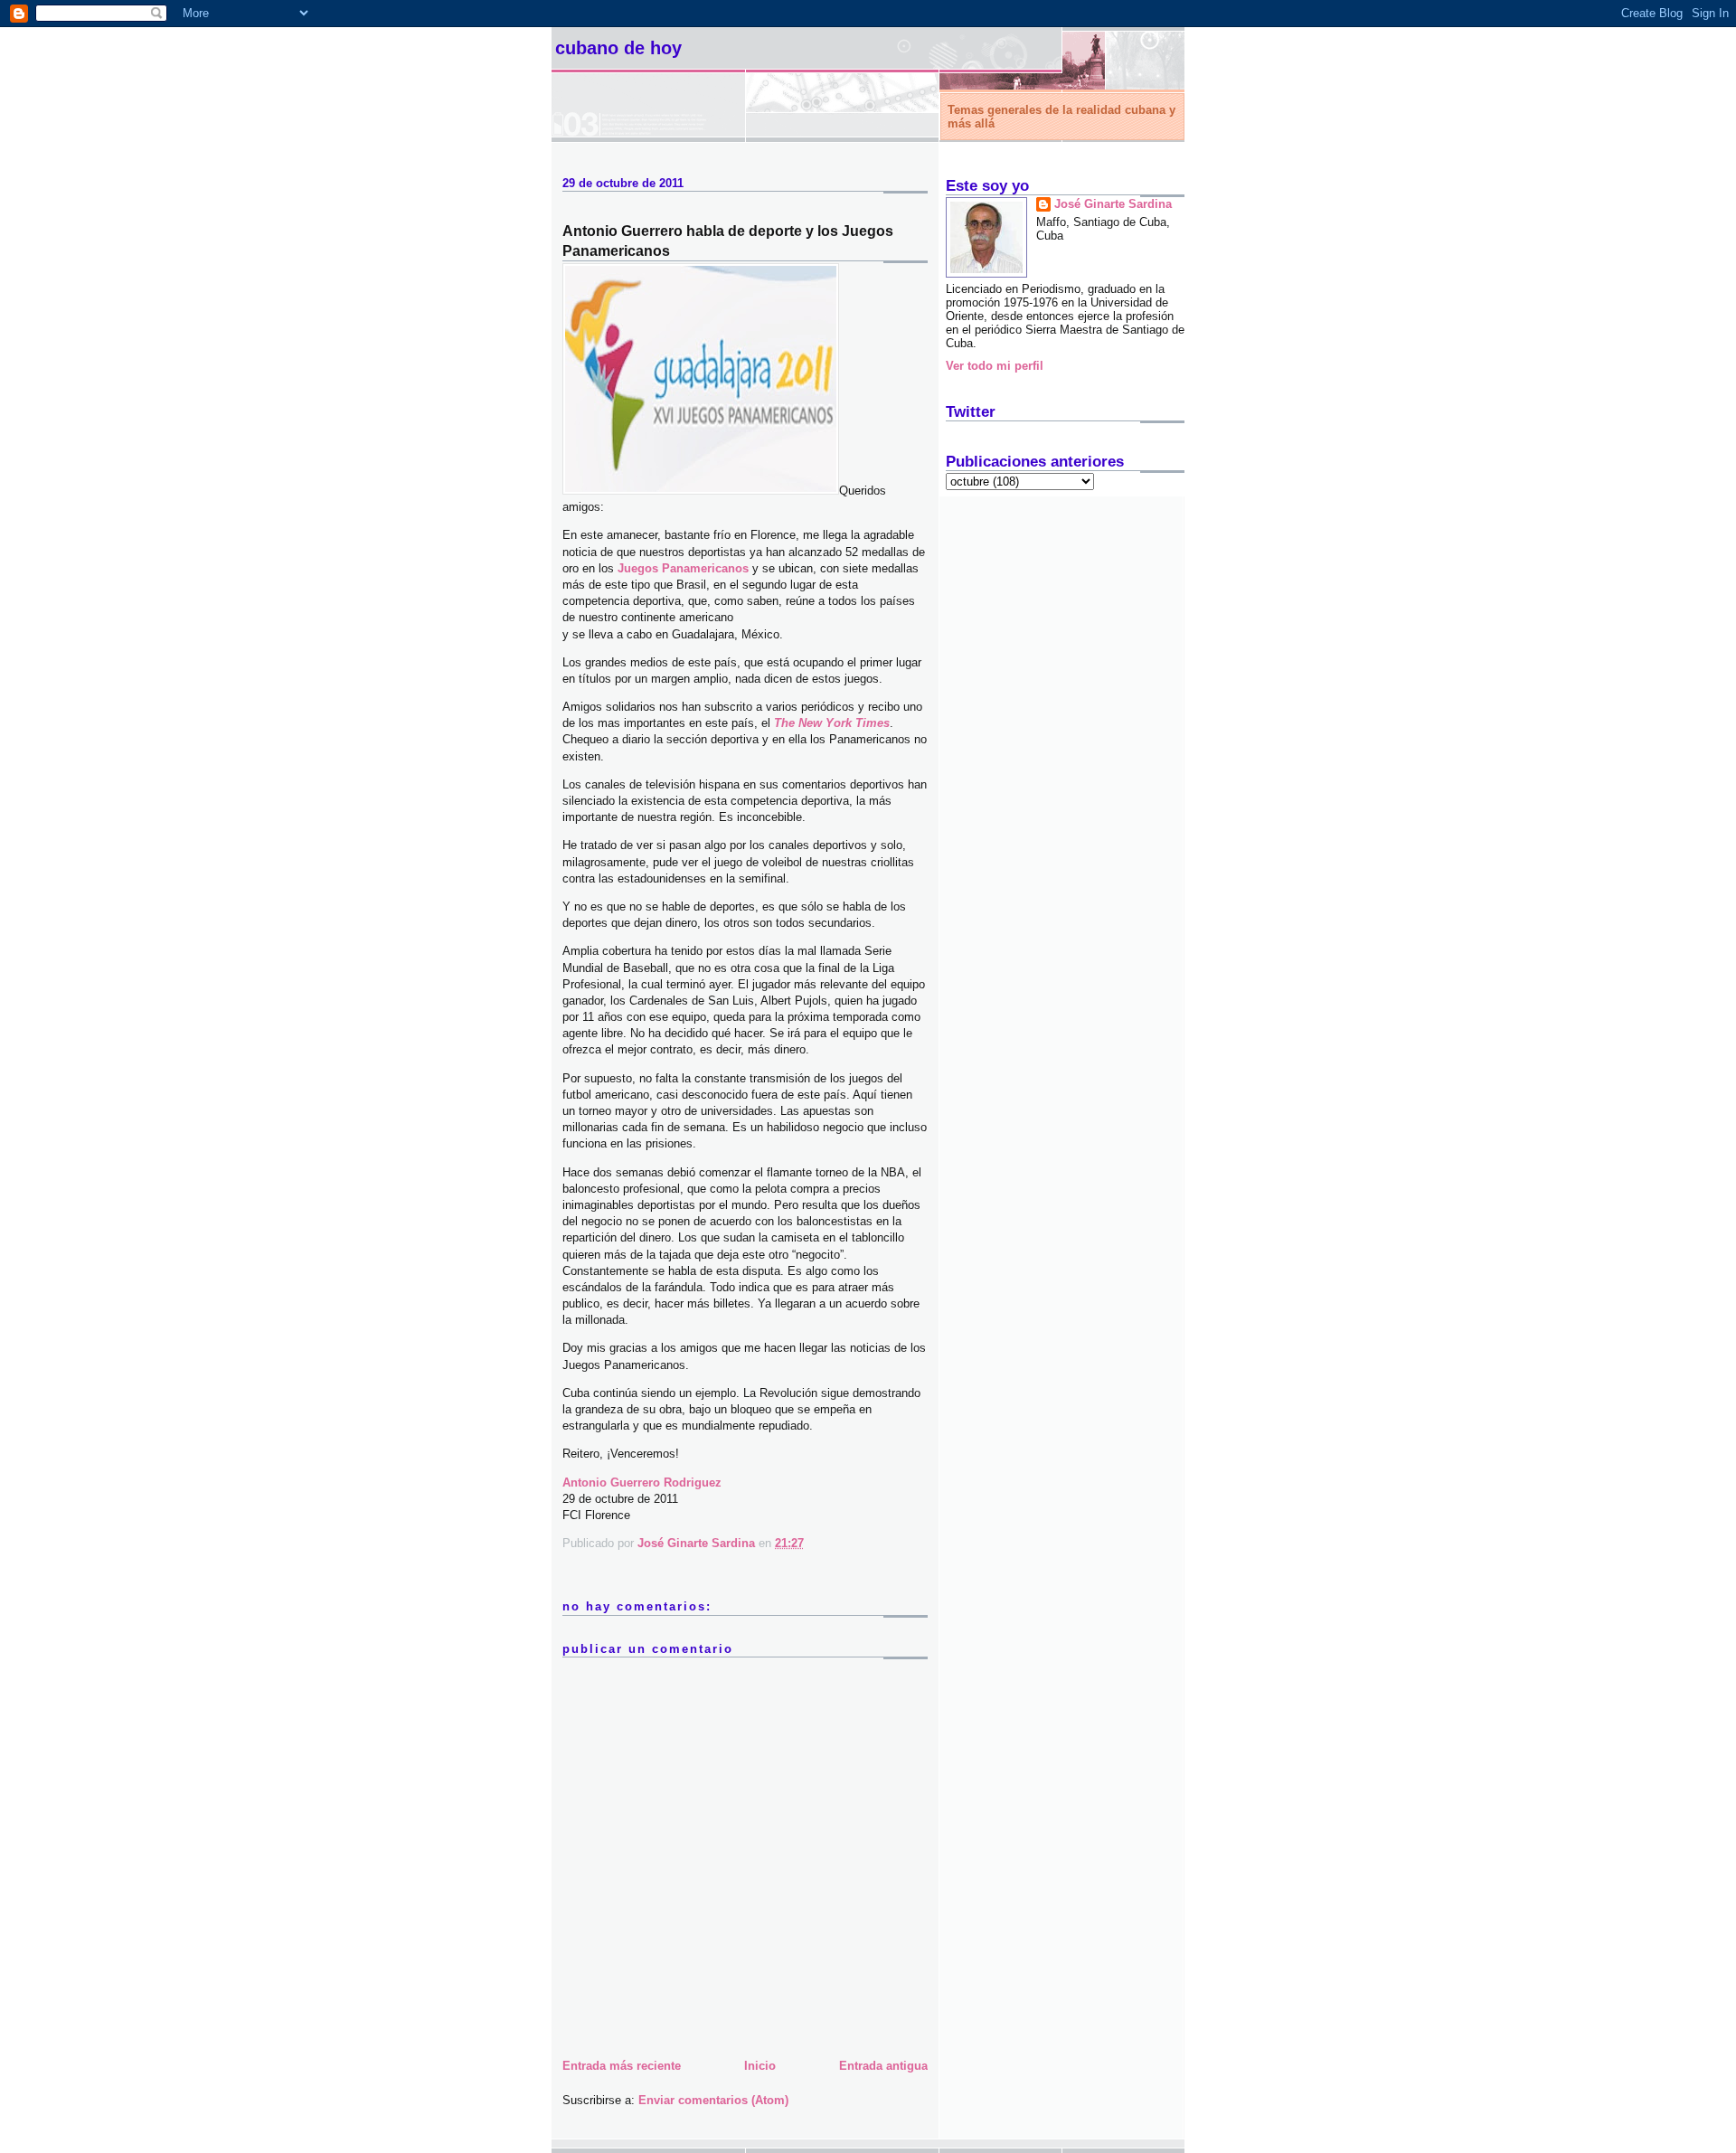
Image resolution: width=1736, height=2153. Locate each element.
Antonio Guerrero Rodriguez (642, 1483)
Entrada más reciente (622, 2066)
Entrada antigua (883, 2066)
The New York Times (832, 723)
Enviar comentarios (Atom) (713, 2100)
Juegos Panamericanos (683, 568)
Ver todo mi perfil (995, 366)
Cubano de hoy (618, 48)
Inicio (760, 2066)
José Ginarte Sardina (1113, 204)
